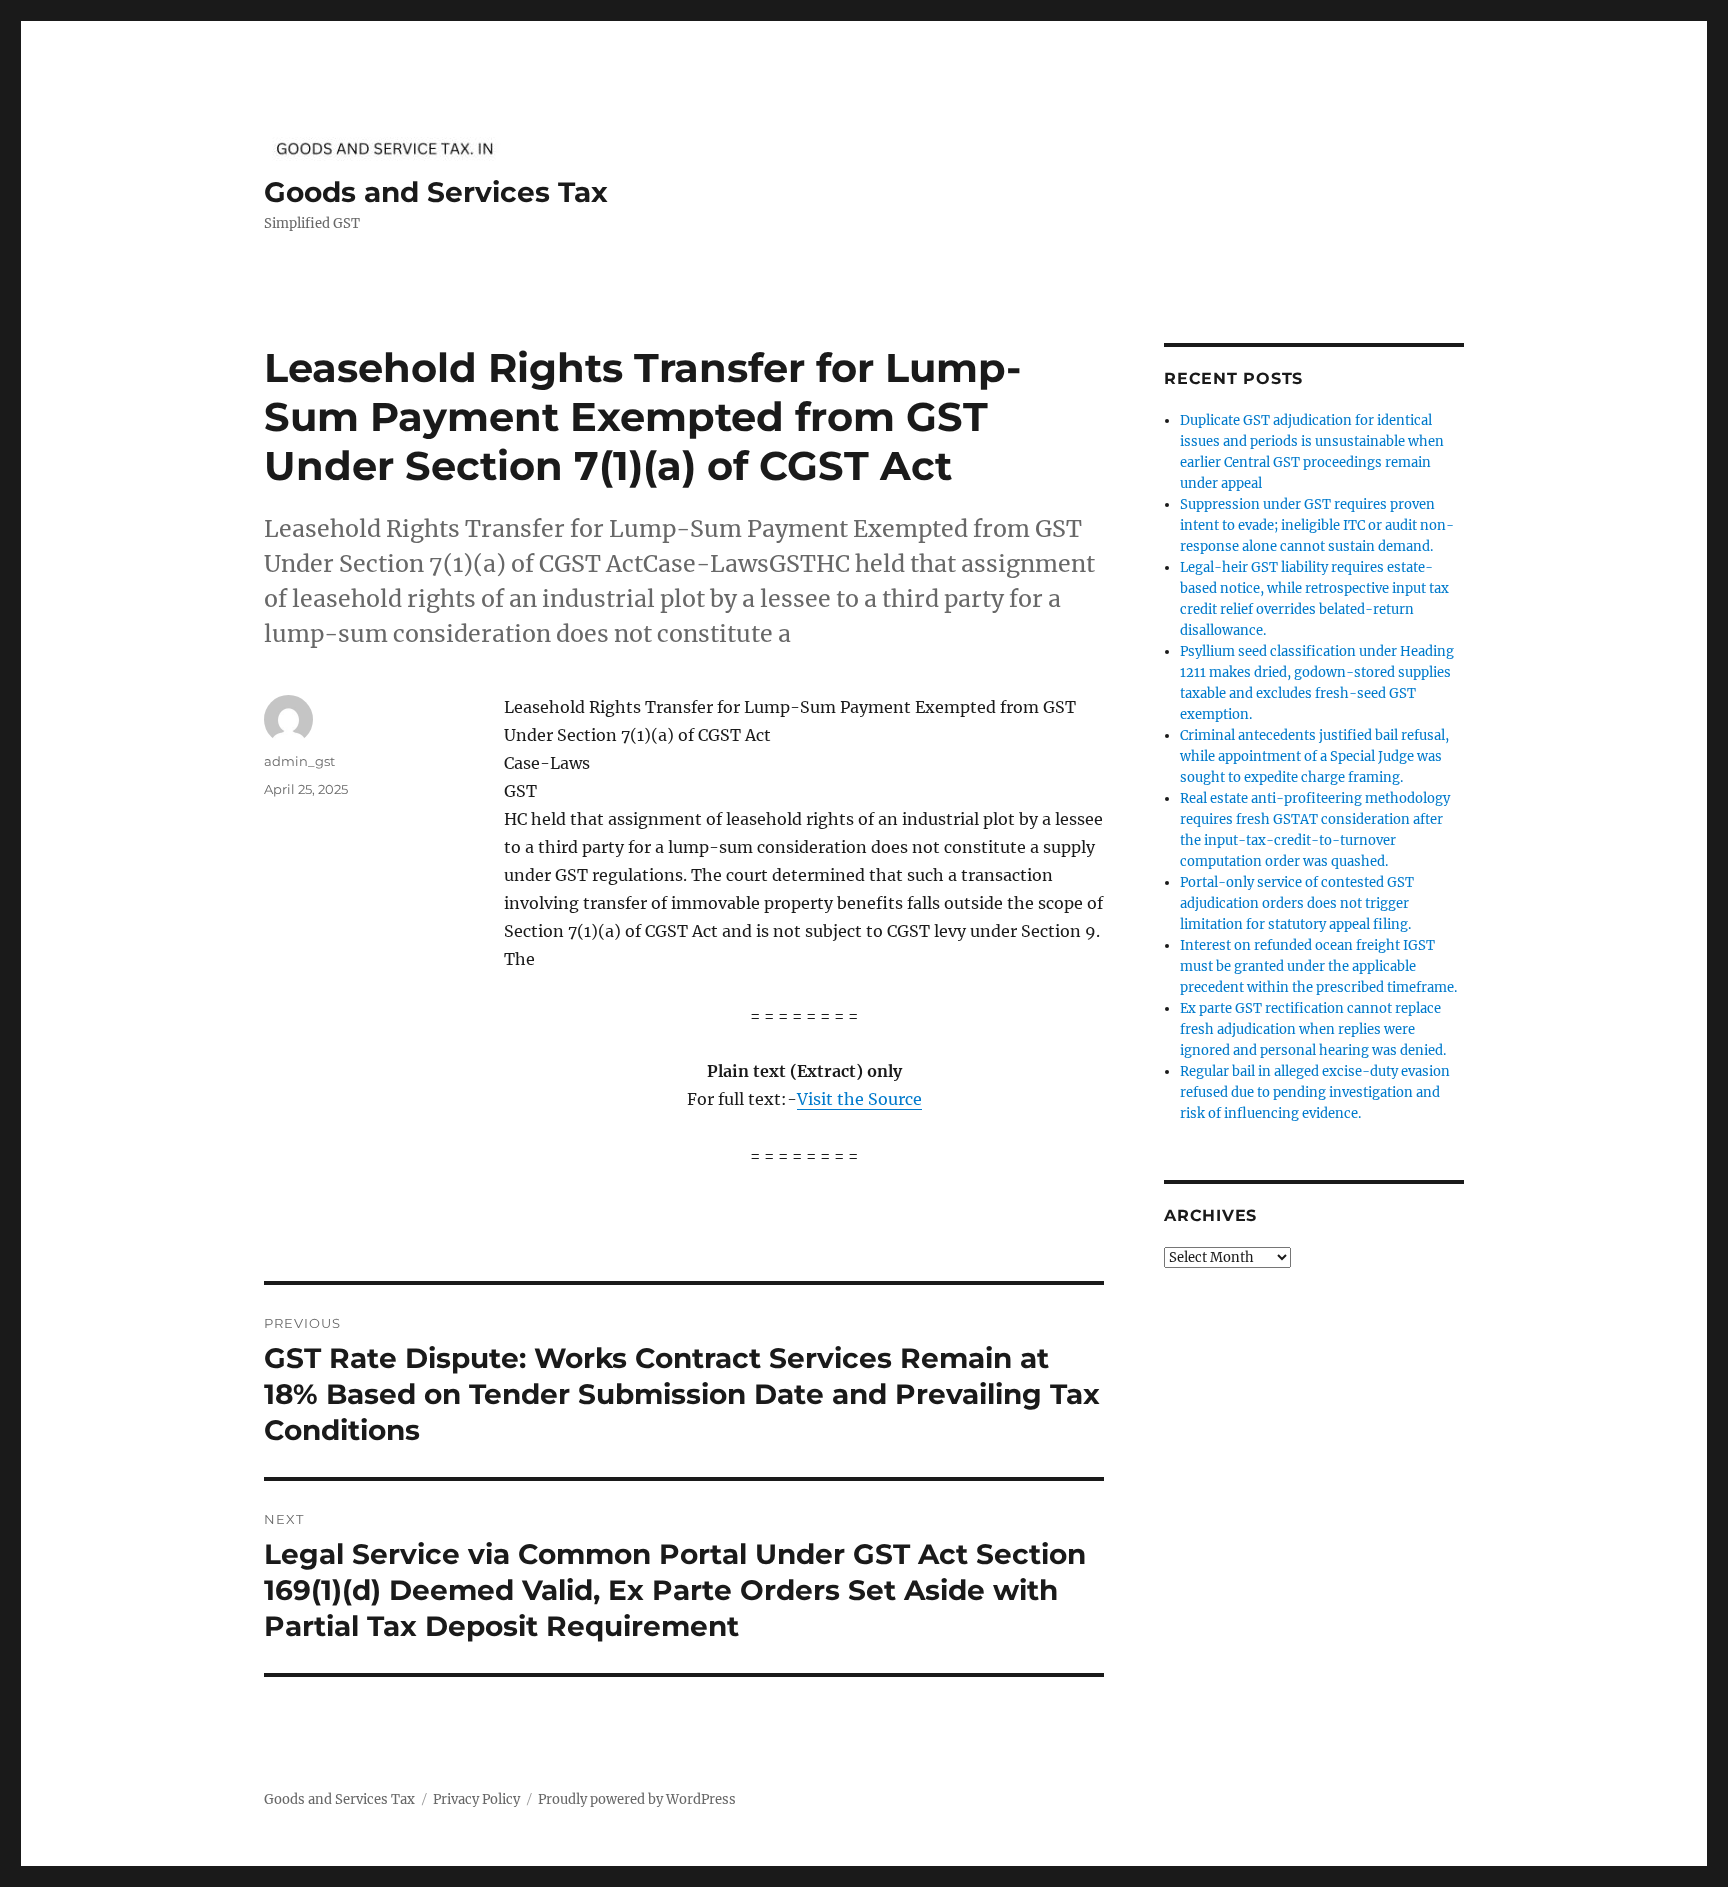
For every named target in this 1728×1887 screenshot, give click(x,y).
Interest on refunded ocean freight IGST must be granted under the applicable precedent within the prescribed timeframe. (1318, 966)
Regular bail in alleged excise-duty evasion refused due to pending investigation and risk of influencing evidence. (1315, 1092)
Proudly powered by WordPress (637, 1799)
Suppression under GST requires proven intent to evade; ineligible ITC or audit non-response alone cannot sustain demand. (1317, 525)
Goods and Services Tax (436, 192)
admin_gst (299, 761)
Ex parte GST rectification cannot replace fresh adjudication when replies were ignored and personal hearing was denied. (1313, 1029)
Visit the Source (859, 1099)
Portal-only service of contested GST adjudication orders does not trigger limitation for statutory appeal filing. (1297, 903)
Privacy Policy (476, 1799)
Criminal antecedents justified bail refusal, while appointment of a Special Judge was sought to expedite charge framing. (1314, 756)
